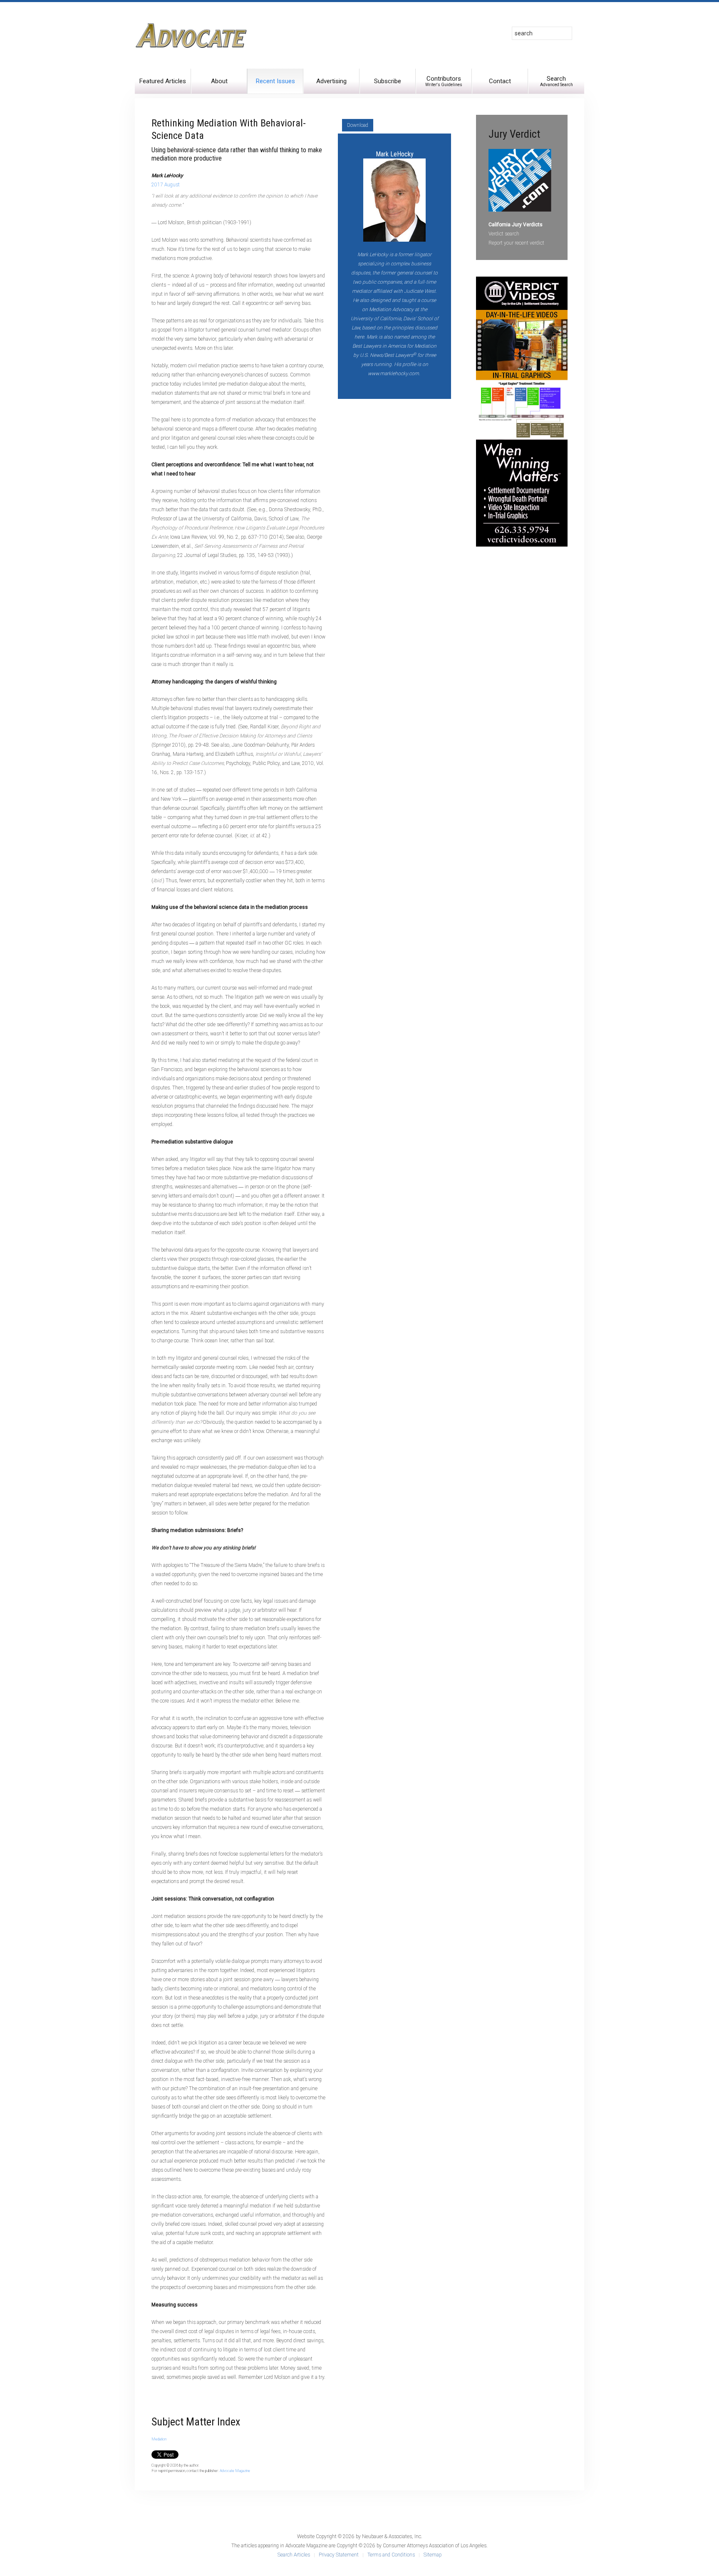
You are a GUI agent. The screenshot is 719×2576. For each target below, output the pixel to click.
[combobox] (542, 33)
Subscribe (388, 81)
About (219, 81)
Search (557, 81)
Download (358, 125)
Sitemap (433, 2555)
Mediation (159, 2439)
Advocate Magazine (235, 2471)
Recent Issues (275, 81)
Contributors (444, 81)
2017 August (166, 185)
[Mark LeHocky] (394, 199)
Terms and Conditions (391, 2555)
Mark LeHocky (395, 154)
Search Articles (294, 2555)
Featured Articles (163, 81)
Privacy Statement (339, 2555)
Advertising (331, 81)
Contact (500, 81)
